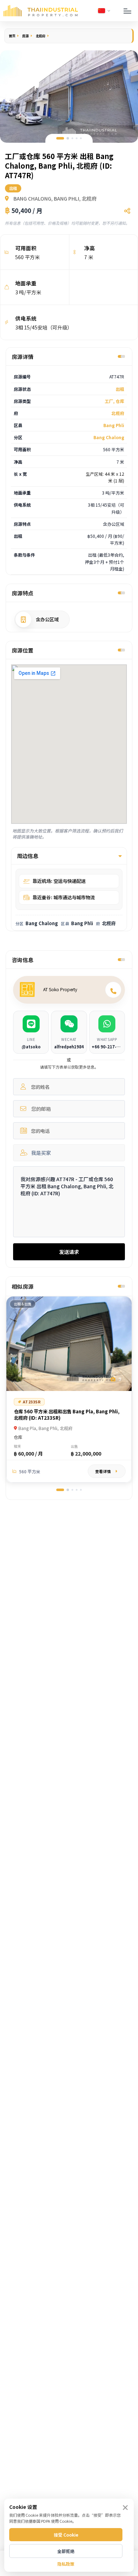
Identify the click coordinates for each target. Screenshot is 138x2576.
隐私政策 (66, 2564)
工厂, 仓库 (114, 401)
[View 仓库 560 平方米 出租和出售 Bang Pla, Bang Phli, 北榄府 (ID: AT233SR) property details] (69, 1344)
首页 (12, 36)
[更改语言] (104, 11)
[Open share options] (127, 211)
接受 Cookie (66, 2535)
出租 (120, 389)
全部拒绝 (66, 2551)
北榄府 (41, 36)
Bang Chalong (109, 437)
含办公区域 (47, 619)
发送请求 (69, 1252)
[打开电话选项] (113, 990)
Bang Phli (114, 425)
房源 (25, 36)
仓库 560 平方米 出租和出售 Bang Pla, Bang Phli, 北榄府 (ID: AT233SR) (67, 1415)
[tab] (60, 138)
